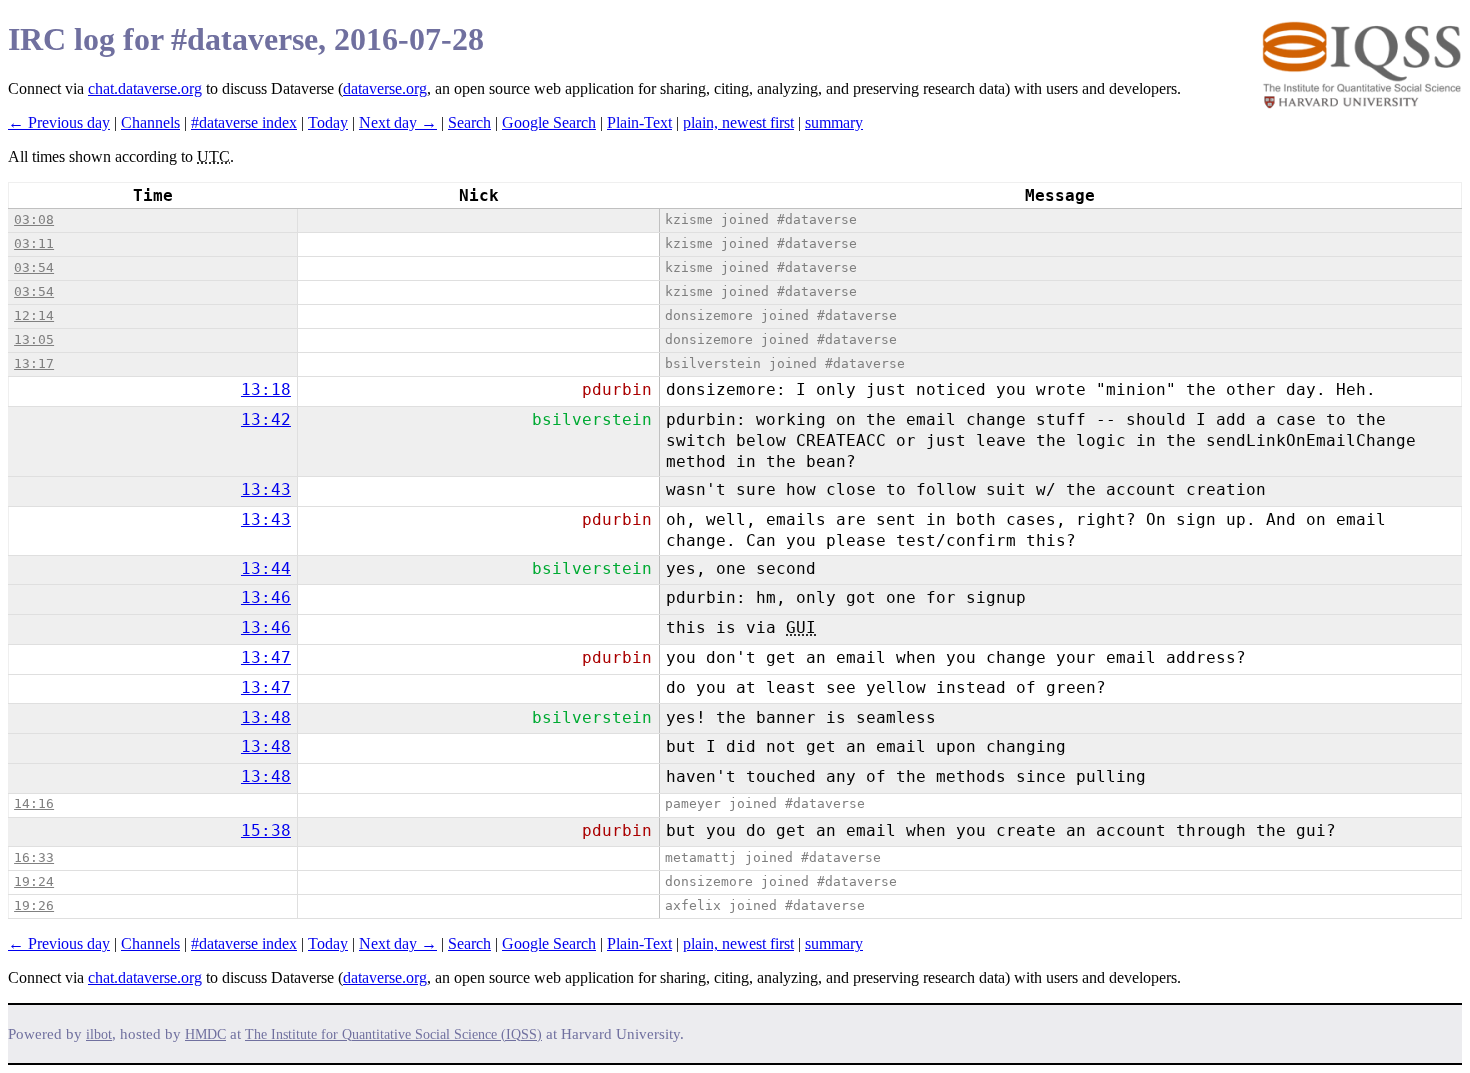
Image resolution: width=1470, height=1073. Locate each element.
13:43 (266, 489)
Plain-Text (639, 122)
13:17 (34, 363)
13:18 (266, 389)
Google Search (549, 122)
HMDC (205, 1034)
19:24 (34, 881)
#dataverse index (244, 122)
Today (328, 122)
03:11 (34, 243)
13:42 (266, 419)
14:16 (34, 803)
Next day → (398, 122)
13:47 (266, 657)
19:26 (34, 905)
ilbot (99, 1034)
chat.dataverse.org (145, 88)
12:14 (34, 315)
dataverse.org (385, 88)
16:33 (34, 857)
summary (834, 122)
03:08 (34, 219)
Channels (150, 122)
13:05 (34, 339)
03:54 (34, 267)
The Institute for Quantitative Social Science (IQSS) (393, 1034)
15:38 (266, 830)
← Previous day (59, 122)
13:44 (266, 568)
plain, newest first (738, 122)
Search (469, 122)
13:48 (266, 717)
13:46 (266, 597)
